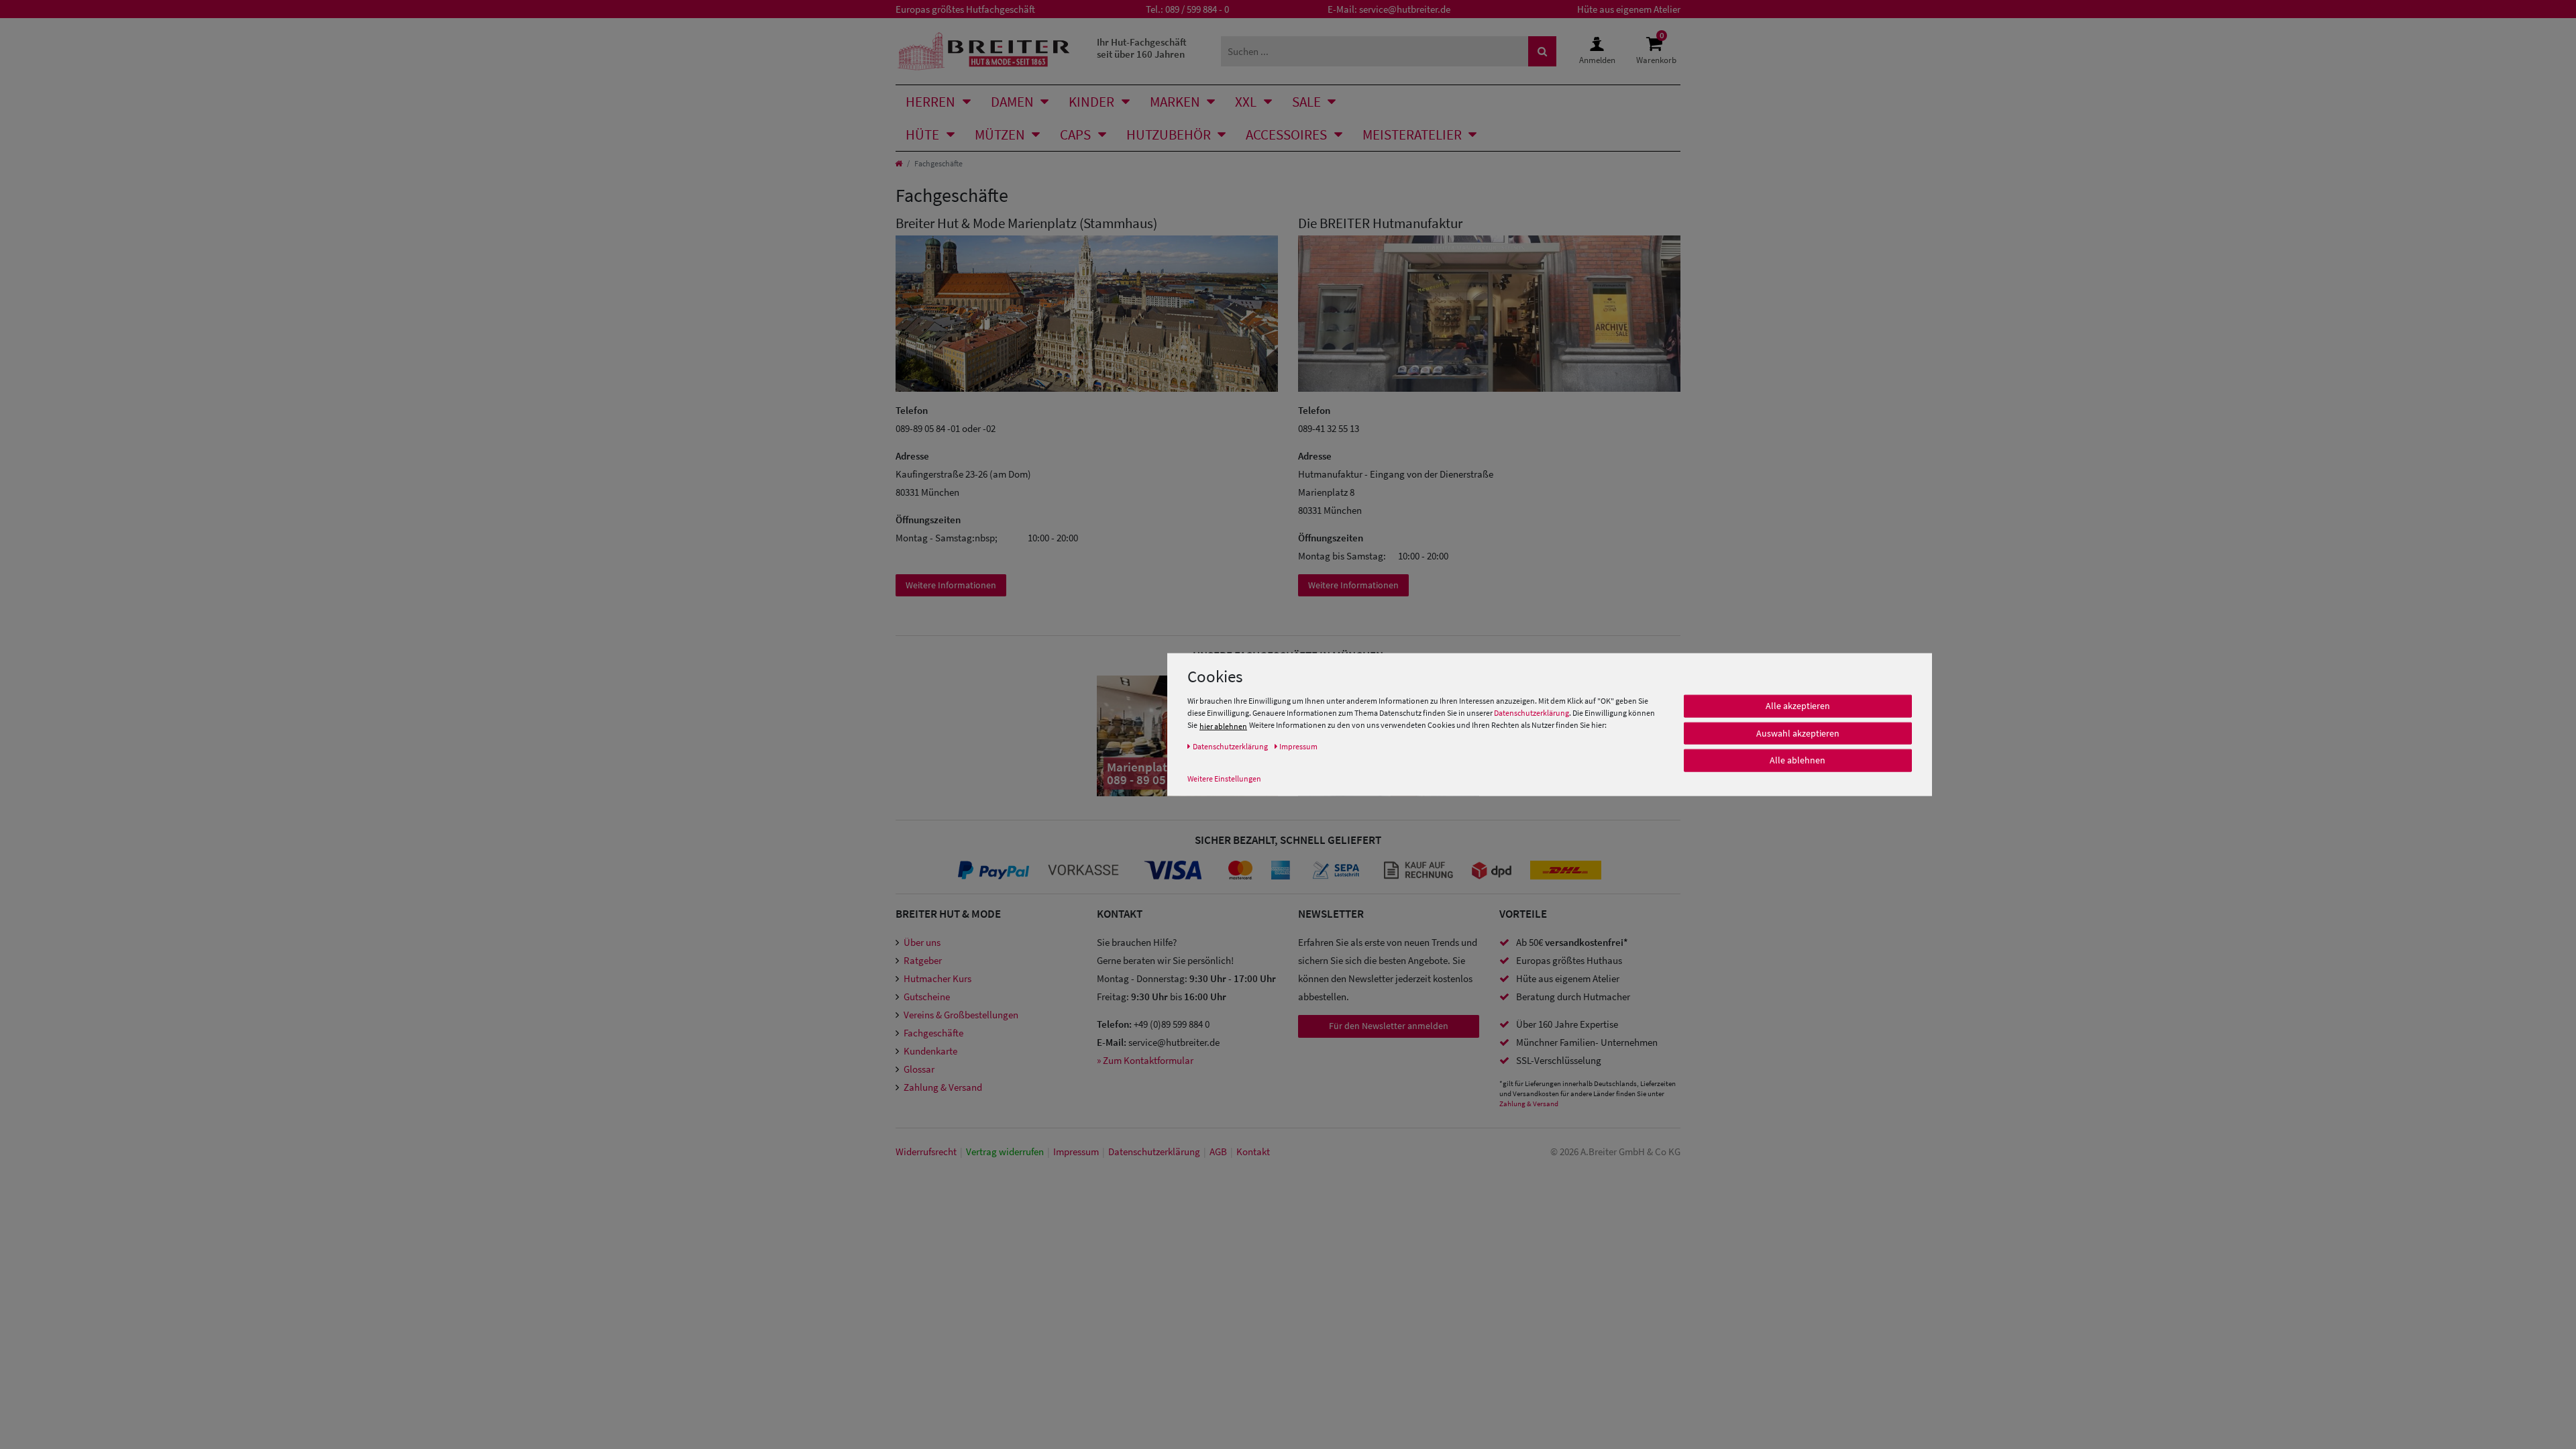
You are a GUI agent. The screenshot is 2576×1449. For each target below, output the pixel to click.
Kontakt (1253, 1151)
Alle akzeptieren (1798, 706)
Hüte (922, 135)
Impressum (1076, 1151)
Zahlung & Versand (943, 1087)
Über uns (922, 942)
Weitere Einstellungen (1224, 779)
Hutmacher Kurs (937, 978)
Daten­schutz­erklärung (1154, 1151)
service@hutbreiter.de (1405, 9)
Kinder (1091, 102)
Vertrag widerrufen (1005, 1151)
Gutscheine (927, 997)
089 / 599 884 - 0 (1197, 9)
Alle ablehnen (1797, 760)
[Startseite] (899, 163)
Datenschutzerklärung (1532, 713)
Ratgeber (923, 960)
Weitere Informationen (951, 585)
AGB (1218, 1151)
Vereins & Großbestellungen (961, 1015)
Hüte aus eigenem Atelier (1629, 9)
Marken (1175, 102)
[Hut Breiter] (984, 51)
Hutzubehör (1169, 135)
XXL (1246, 102)
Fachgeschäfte (933, 1033)
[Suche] (1542, 51)
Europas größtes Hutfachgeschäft (965, 9)
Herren (930, 102)
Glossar (919, 1069)
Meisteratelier (1412, 135)
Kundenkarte (930, 1051)
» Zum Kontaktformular (1145, 1060)
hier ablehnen (1223, 726)
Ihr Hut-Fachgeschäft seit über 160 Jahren (1142, 48)
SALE (1306, 102)
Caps (1075, 135)
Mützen (1000, 135)
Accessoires (1286, 135)
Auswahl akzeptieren (1798, 733)
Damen (1012, 102)
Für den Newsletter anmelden (1389, 1026)
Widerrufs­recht (926, 1151)
